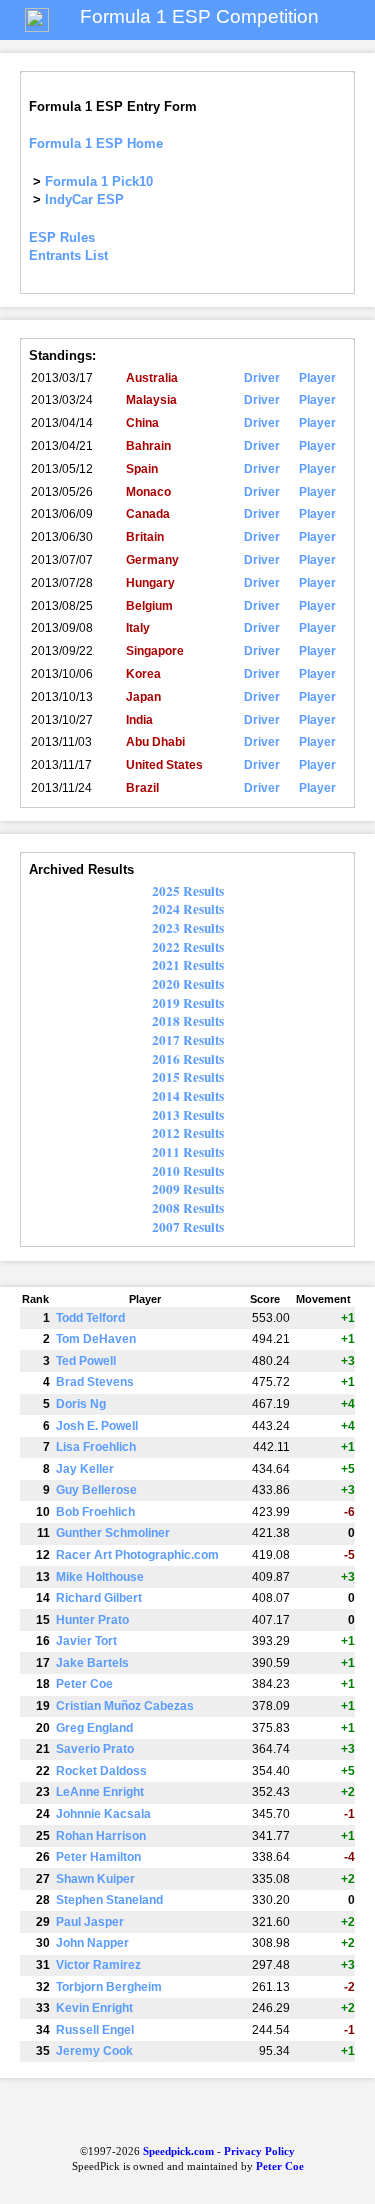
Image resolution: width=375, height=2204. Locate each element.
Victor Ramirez (98, 1965)
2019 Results (188, 1003)
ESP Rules (62, 237)
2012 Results (188, 1133)
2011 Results (188, 1152)
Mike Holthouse (100, 1577)
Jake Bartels (92, 1663)
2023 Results (188, 928)
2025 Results (188, 891)
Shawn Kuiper (95, 1879)
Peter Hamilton (98, 1857)
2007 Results (188, 1227)
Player (317, 378)
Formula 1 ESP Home (96, 143)
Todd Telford (90, 1318)
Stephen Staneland (109, 1900)
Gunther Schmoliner (113, 1533)
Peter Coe (84, 1684)
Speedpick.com (177, 2151)
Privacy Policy (259, 2151)
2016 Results (188, 1059)
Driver (262, 378)
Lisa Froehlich (96, 1447)
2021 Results (188, 965)
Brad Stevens (95, 1382)
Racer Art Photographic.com (137, 1555)
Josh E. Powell (97, 1426)
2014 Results (188, 1096)
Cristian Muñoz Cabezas (125, 1706)
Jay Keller (85, 1469)
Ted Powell (86, 1361)
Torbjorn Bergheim (109, 1987)
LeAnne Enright (100, 1792)
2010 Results (188, 1171)
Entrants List (68, 255)
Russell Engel (95, 2030)
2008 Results (188, 1208)
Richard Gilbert (99, 1598)
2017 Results (188, 1040)
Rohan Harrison (101, 1836)
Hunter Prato (92, 1620)
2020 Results (188, 984)
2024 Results (188, 909)
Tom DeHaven (96, 1339)
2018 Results (188, 1021)
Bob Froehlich (95, 1512)
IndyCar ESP (84, 199)
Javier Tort (86, 1641)
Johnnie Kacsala (103, 1814)
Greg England (94, 1728)
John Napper (92, 1943)
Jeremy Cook (94, 2051)
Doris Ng (81, 1404)
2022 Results (188, 947)
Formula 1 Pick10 (99, 181)
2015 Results (188, 1077)
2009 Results (188, 1189)
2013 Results (188, 1115)
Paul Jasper (90, 1922)
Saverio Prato (95, 1749)
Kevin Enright (94, 2008)
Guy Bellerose (96, 1490)
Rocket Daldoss (101, 1771)
